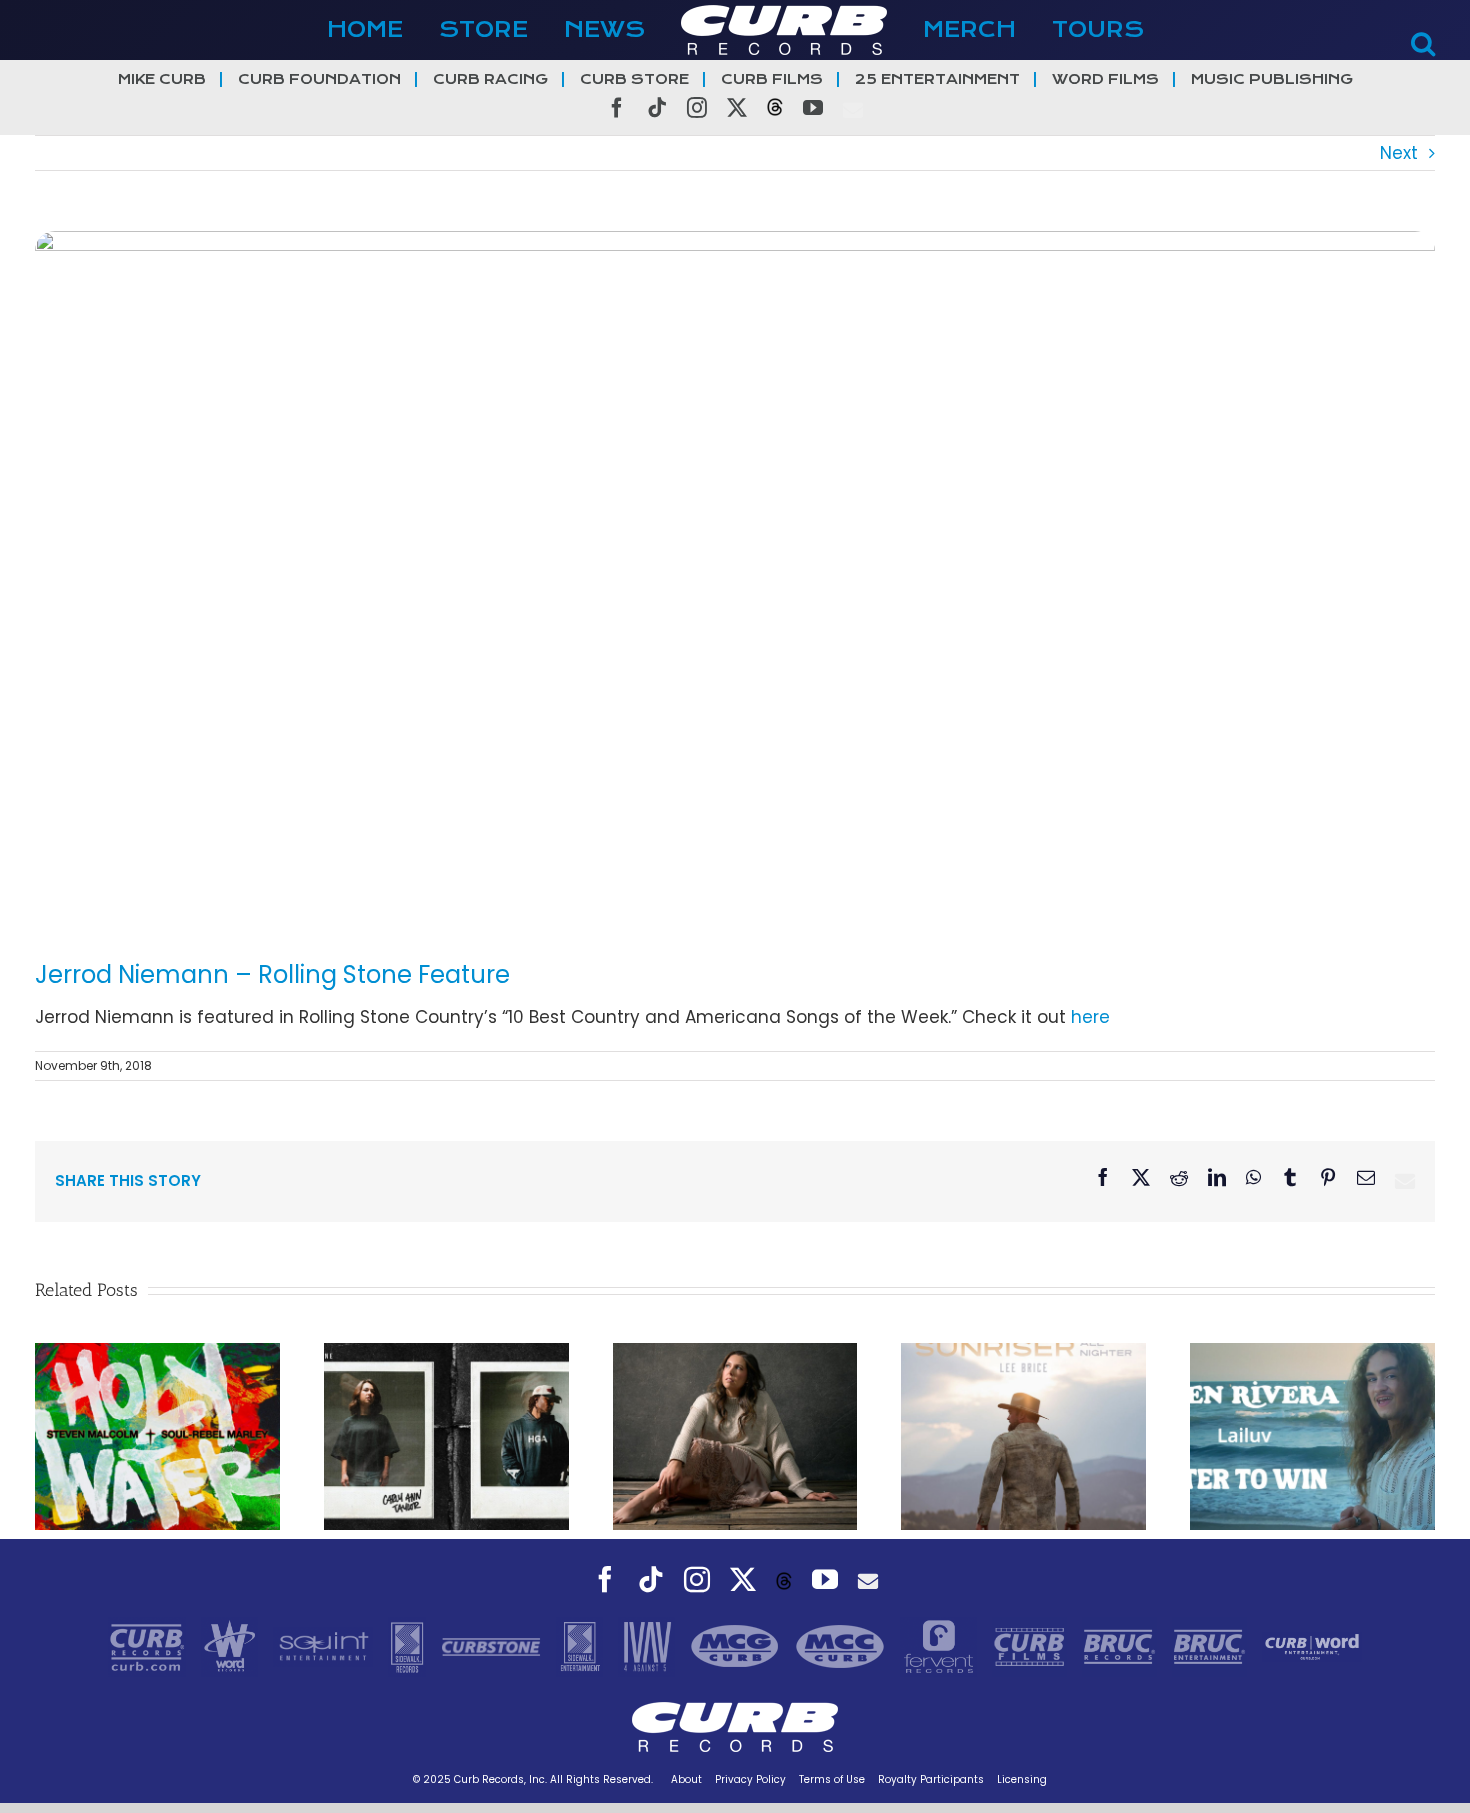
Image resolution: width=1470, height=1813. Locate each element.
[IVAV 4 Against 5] (649, 1646)
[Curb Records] (149, 1646)
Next (1399, 153)
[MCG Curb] (737, 1646)
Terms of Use (832, 1779)
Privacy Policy (750, 1779)
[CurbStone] (493, 1646)
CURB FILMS (772, 79)
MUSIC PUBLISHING (1272, 79)
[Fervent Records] (941, 1646)
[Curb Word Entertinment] (1312, 1646)
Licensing (1022, 1779)
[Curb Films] (1032, 1646)
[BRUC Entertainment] (1212, 1646)
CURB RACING (490, 79)
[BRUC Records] (1122, 1646)
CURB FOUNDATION (319, 79)
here (1090, 1017)
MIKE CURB (162, 79)
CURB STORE (634, 79)
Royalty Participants (931, 1779)
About (686, 1779)
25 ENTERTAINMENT (937, 79)
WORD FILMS (1105, 79)
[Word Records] (232, 1646)
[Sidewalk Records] (409, 1646)
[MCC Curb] (842, 1646)
